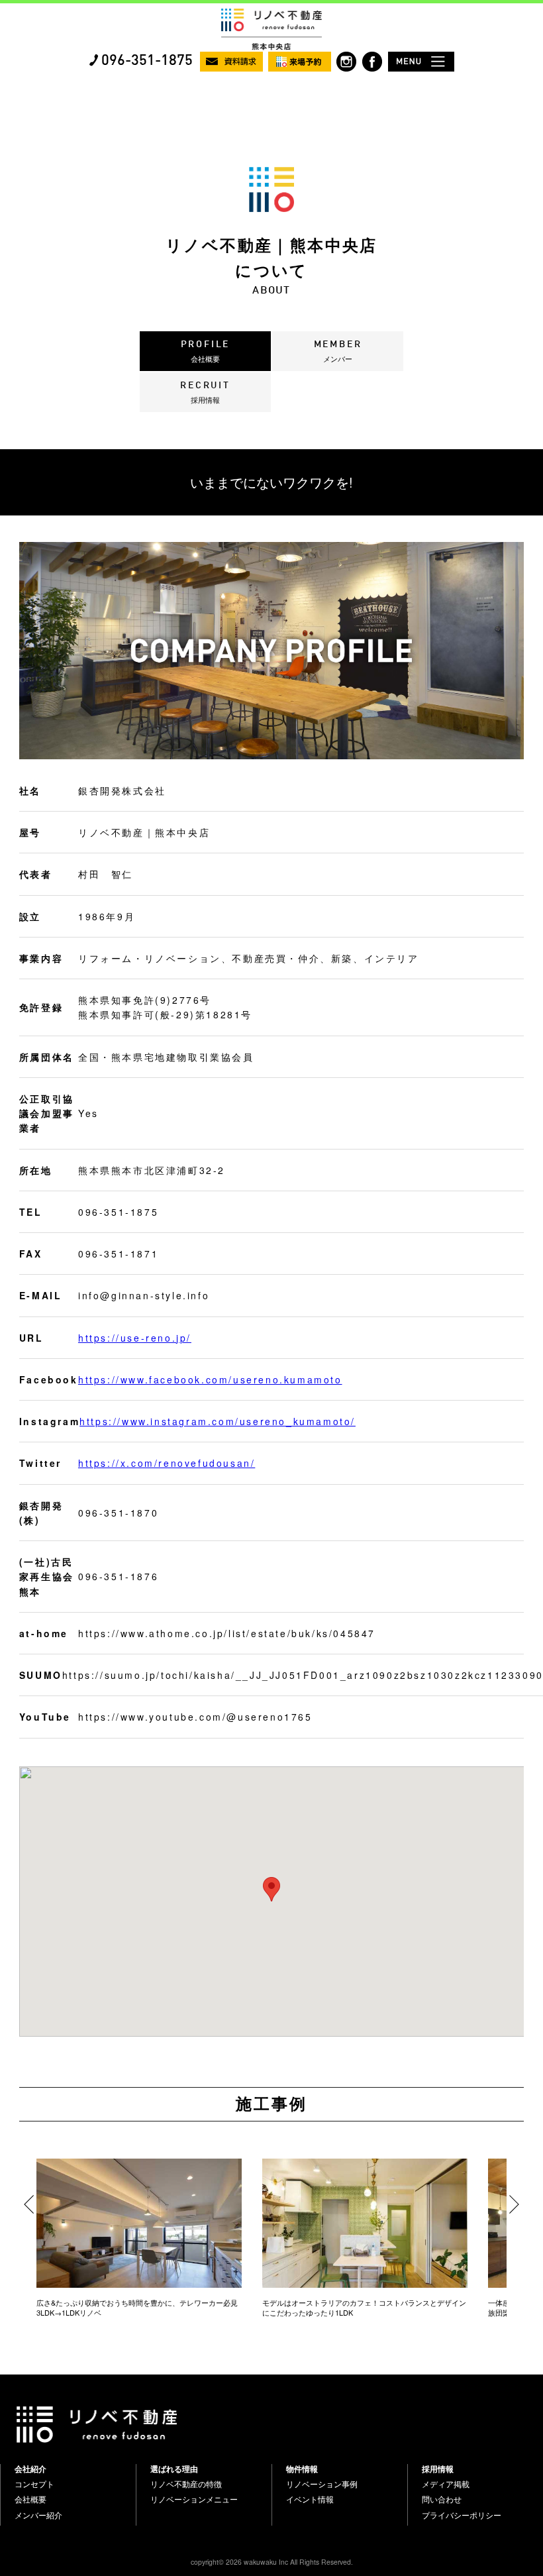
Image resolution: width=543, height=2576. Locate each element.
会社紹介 (30, 2469)
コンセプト (34, 2484)
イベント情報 (310, 2499)
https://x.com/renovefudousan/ (167, 1463)
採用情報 (438, 2469)
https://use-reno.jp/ (135, 1338)
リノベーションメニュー (194, 2499)
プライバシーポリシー (462, 2515)
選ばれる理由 (174, 2469)
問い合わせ (442, 2499)
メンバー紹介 (38, 2515)
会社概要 (30, 2499)
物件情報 (302, 2469)
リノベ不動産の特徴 (186, 2484)
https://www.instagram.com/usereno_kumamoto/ (218, 1421)
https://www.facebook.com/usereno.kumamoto (210, 1379)
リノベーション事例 (322, 2484)
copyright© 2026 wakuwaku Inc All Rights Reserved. (272, 2562)
